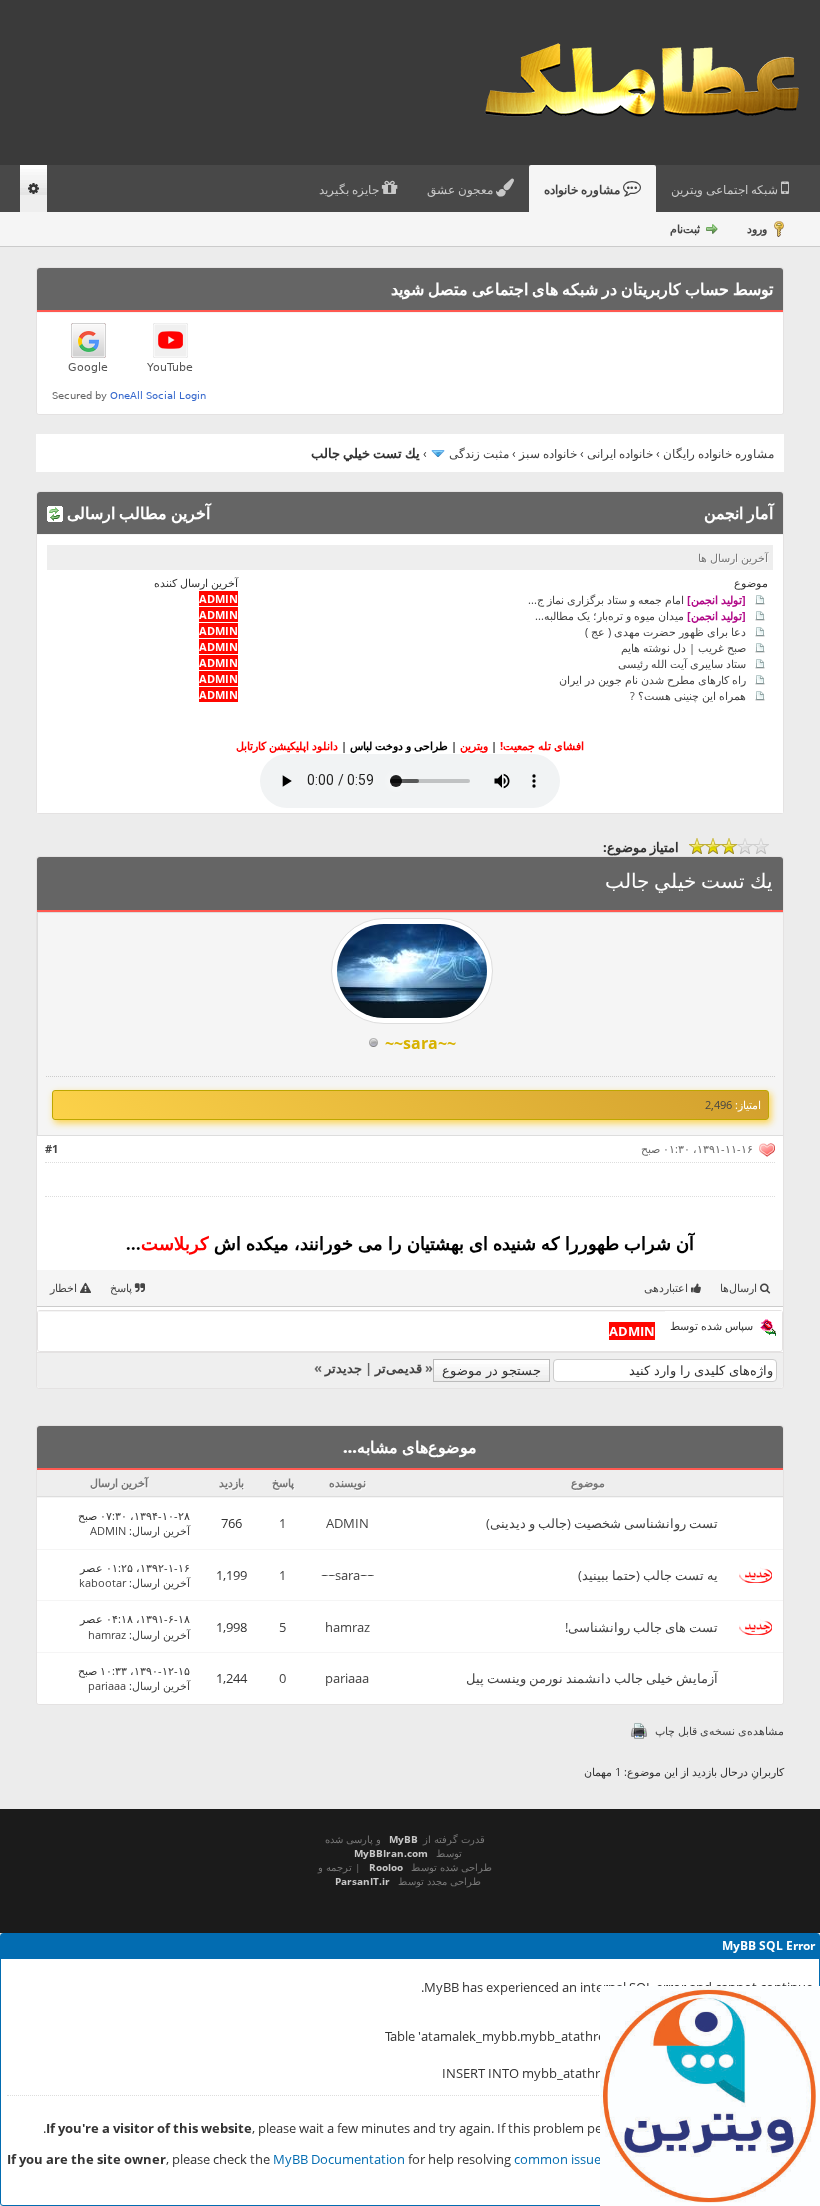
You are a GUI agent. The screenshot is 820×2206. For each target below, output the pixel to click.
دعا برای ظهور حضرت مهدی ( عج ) (665, 630)
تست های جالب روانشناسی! (641, 1627)
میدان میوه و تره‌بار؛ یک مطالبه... (640, 614)
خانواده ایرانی (620, 453)
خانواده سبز (548, 453)
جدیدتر (343, 1368)
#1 (51, 1148)
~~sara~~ (347, 1575)
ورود (757, 228)
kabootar (102, 1582)
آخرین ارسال (161, 1530)
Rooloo (386, 1867)
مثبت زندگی (479, 453)
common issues (560, 2159)
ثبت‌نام (685, 228)
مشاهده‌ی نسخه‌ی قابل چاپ (719, 1730)
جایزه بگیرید (350, 190)
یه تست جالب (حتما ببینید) (648, 1575)
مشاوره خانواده (583, 190)
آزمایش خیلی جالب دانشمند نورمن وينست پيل (592, 1678)
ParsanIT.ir (362, 1881)
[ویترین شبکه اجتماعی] (710, 2096)
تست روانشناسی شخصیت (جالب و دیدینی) (602, 1523)
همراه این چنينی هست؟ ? (688, 694)
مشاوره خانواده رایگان (718, 453)
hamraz (347, 1627)
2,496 (718, 1104)
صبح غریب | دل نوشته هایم (683, 646)
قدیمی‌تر (398, 1368)
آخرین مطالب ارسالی (136, 513)
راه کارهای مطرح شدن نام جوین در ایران (652, 678)
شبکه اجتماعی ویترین (726, 190)
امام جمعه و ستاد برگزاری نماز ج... (637, 598)
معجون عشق (461, 190)
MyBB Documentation (339, 2159)
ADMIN (347, 1523)
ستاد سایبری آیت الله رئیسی (682, 662)
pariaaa (347, 1678)
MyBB (403, 1839)
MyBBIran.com (391, 1853)
